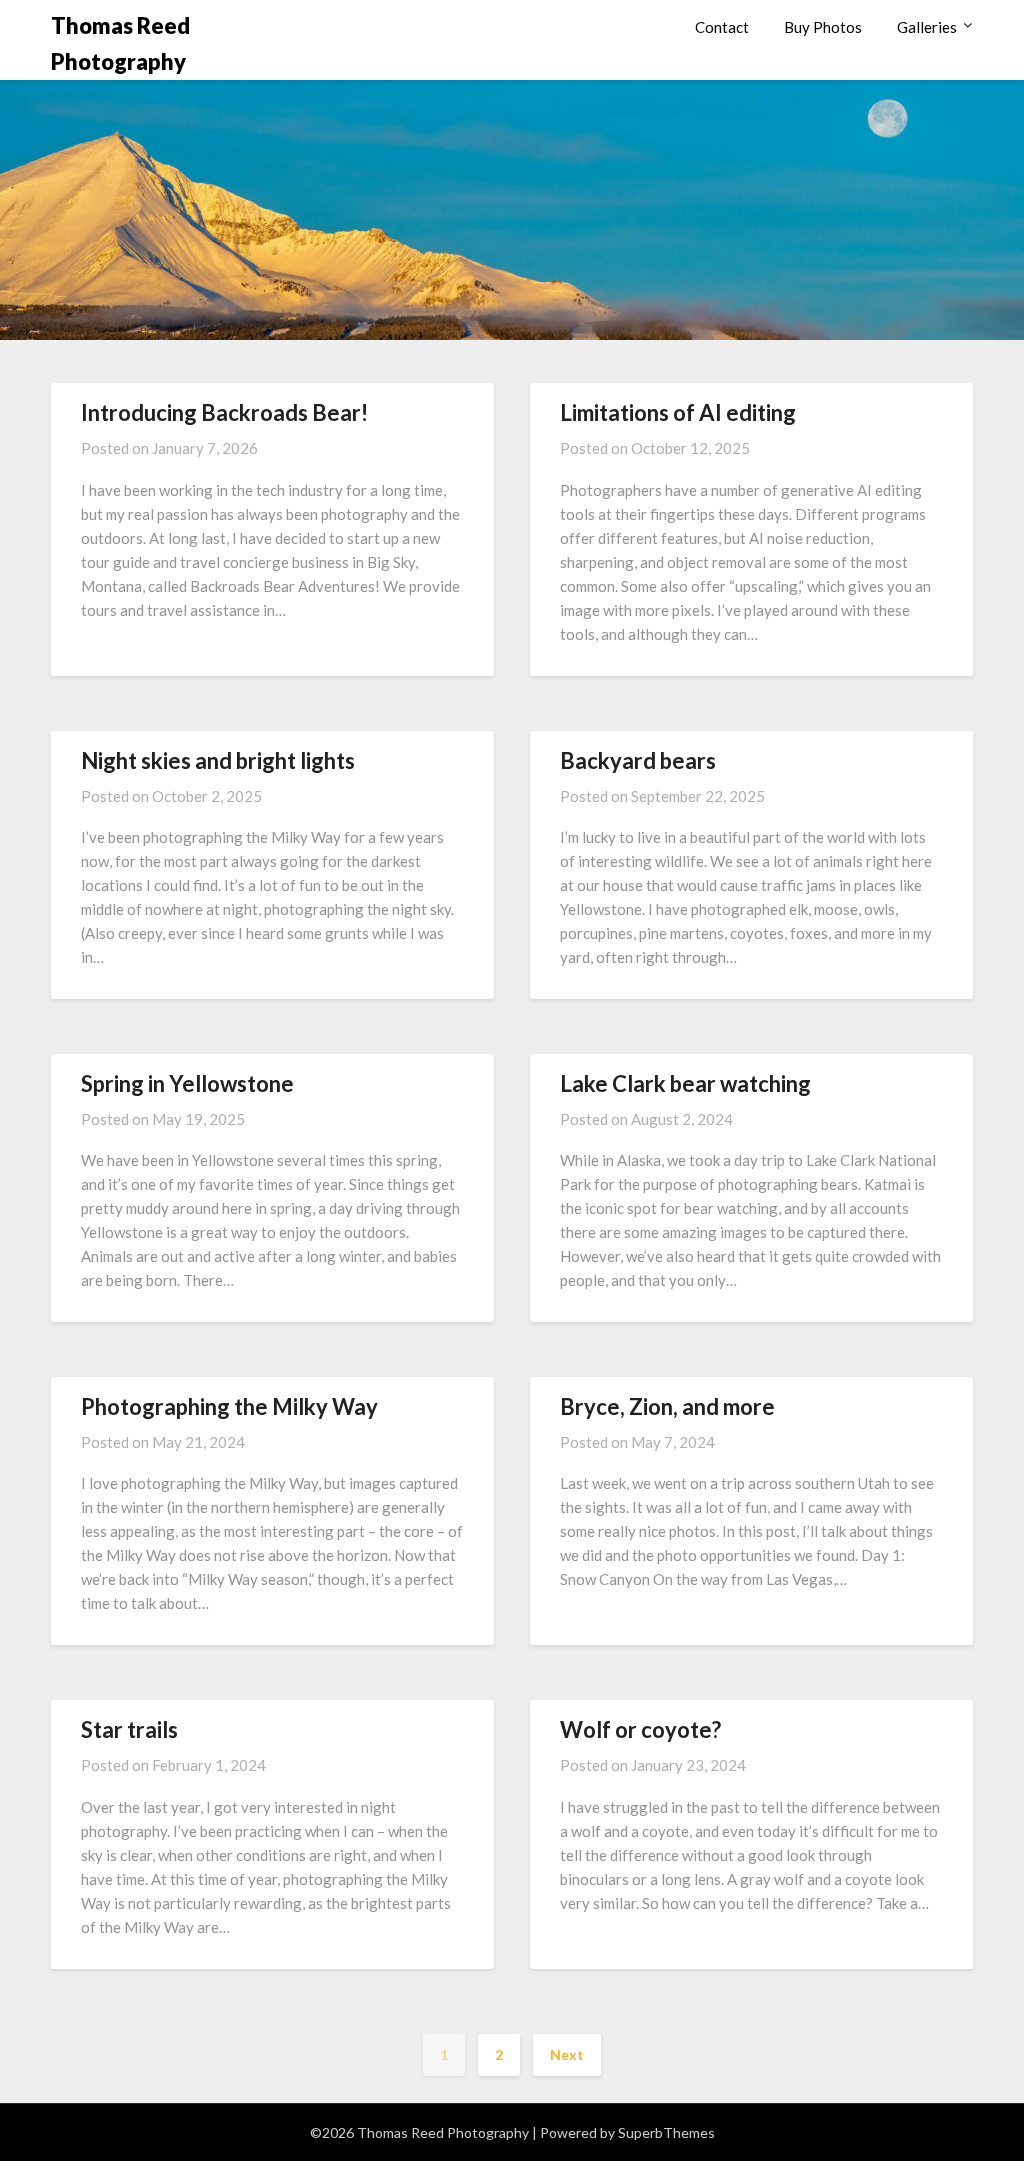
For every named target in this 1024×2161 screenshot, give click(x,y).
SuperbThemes (666, 2132)
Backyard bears (638, 760)
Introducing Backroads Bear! (224, 412)
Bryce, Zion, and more (667, 1406)
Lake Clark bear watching (685, 1083)
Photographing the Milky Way (229, 1406)
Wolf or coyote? (640, 1729)
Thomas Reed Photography (120, 43)
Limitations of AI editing (678, 412)
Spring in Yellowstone (187, 1083)
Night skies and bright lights (218, 760)
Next (567, 2054)
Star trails (129, 1729)
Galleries (927, 27)
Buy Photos (823, 27)
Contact (722, 27)
